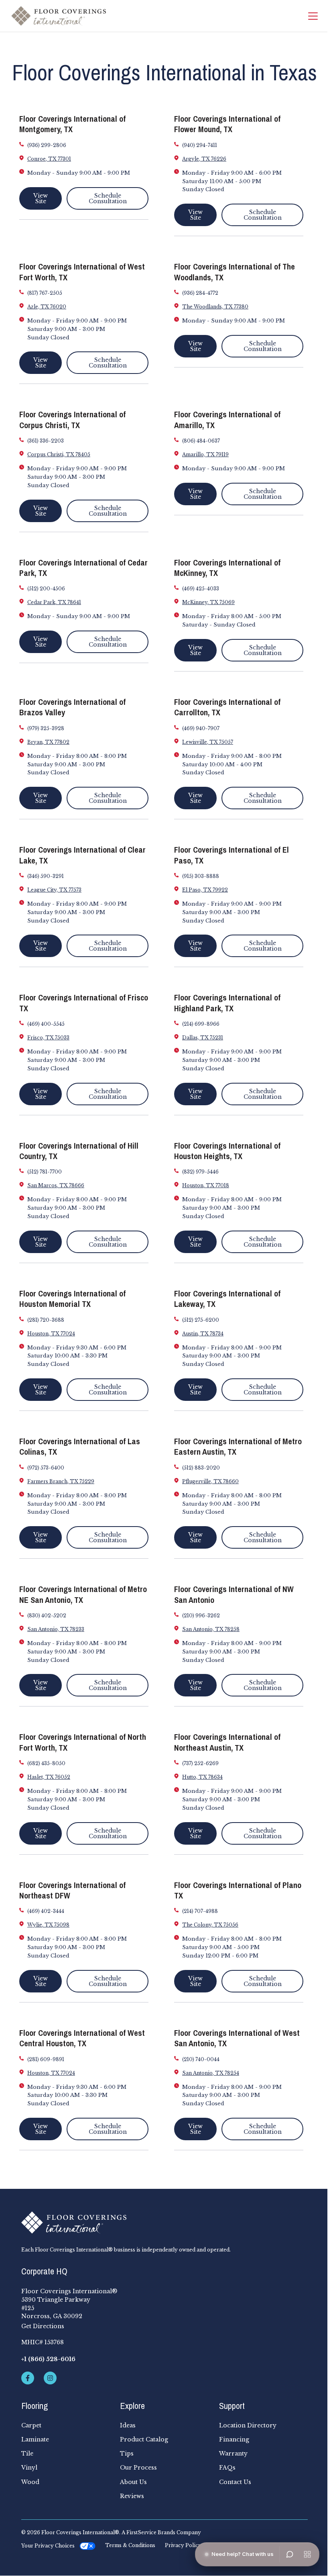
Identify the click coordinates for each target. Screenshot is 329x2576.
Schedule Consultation (108, 198)
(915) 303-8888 (201, 876)
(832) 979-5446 (200, 1172)
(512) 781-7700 (45, 1172)
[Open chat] (290, 2554)
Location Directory (248, 2425)
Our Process (138, 2468)
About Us (133, 2482)
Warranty (233, 2454)
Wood (30, 2482)
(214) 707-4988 (200, 1911)
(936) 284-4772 (200, 293)
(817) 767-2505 (45, 293)
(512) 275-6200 (201, 1320)
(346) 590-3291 (46, 876)
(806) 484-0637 (201, 441)
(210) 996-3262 (201, 1616)
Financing (234, 2439)
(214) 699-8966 (201, 1024)
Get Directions (43, 2326)
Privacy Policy (183, 2545)
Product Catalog (144, 2439)
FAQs (227, 2468)
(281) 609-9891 (46, 2059)
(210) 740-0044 (201, 2059)
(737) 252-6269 (200, 1763)
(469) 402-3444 (46, 1911)
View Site (41, 198)
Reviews (132, 2496)
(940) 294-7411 (200, 145)
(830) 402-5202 (47, 1616)
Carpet (31, 2425)
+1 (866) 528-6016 (48, 2359)
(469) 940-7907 (201, 728)
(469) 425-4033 (201, 589)
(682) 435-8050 (46, 1763)
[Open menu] (307, 2554)
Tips (127, 2454)
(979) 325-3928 (46, 728)
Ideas (128, 2425)
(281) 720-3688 (46, 1320)
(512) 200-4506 (46, 589)
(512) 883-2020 (201, 1468)
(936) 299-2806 (47, 145)
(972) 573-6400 (46, 1468)
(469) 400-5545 (46, 1024)
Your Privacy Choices (48, 2546)
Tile (27, 2454)
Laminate (35, 2439)
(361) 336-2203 (46, 441)
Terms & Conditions (130, 2545)
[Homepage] (59, 16)
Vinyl (29, 2468)
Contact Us (235, 2482)
